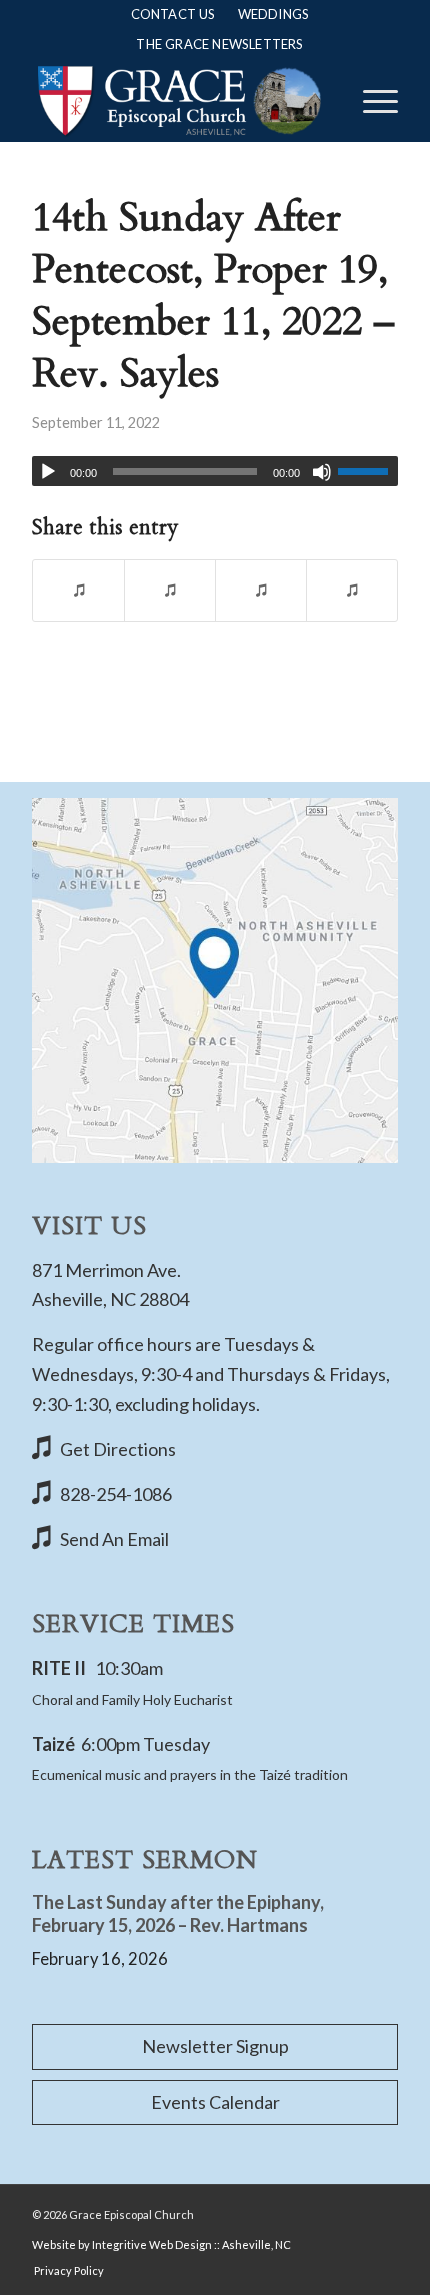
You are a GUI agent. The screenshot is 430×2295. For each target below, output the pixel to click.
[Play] (48, 472)
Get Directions (118, 1449)
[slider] (368, 471)
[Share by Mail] (352, 590)
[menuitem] (173, 14)
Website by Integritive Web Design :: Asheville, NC (161, 2244)
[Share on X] (170, 590)
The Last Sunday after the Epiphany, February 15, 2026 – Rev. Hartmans (178, 1913)
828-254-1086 (116, 1494)
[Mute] (322, 472)
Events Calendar (215, 2102)
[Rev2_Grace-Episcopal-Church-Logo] (178, 101)
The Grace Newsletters (219, 44)
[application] (215, 471)
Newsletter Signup (215, 2046)
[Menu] (370, 101)
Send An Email (114, 1539)
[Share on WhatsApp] (261, 590)
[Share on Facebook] (78, 590)
